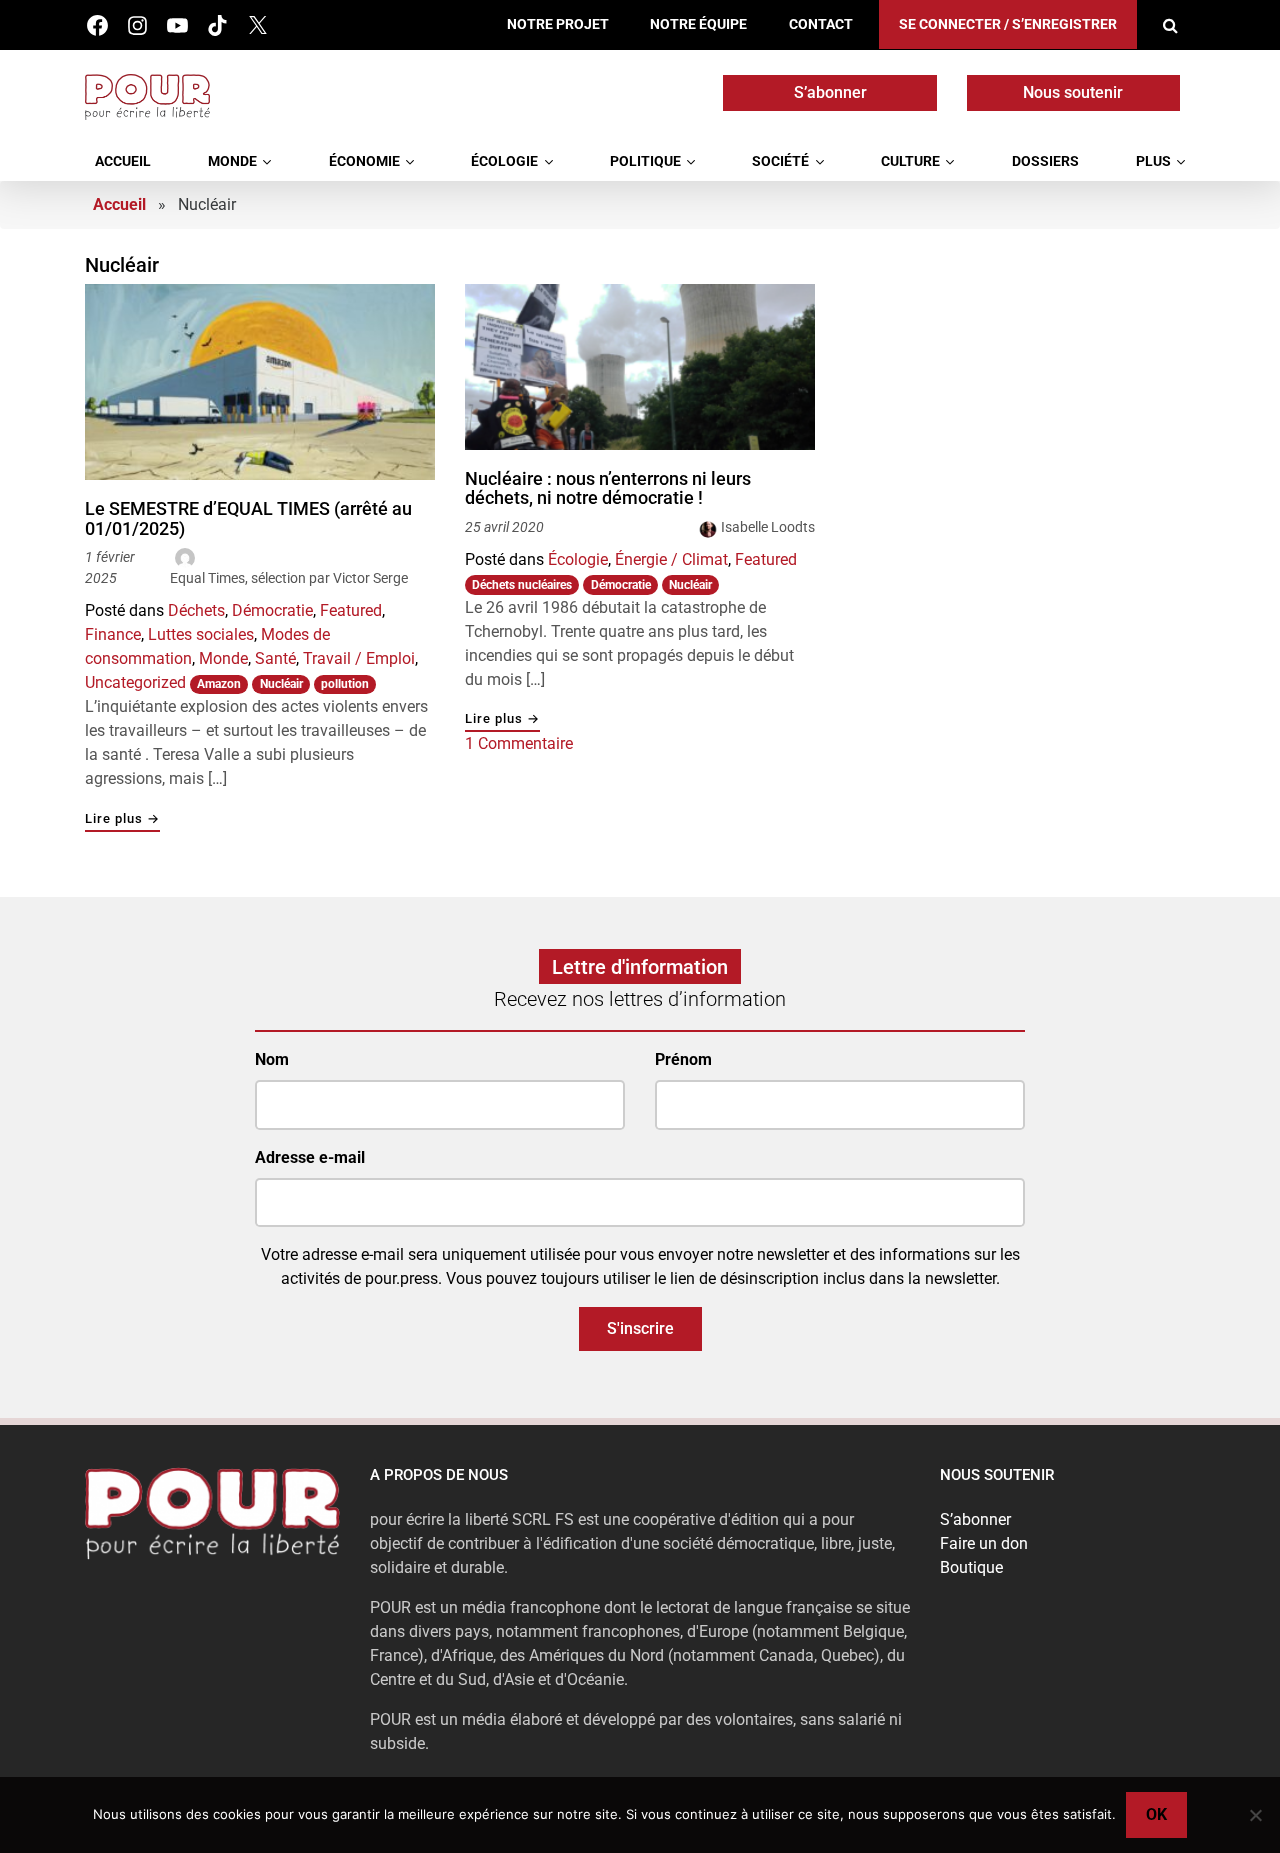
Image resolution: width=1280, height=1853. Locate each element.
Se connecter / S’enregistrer (1008, 24)
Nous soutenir (1073, 92)
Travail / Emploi (359, 658)
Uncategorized (135, 682)
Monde (232, 161)
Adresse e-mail (310, 1157)
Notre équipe (698, 24)
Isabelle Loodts (768, 527)
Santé (275, 658)
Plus (1153, 161)
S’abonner (830, 92)
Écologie (504, 161)
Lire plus (122, 819)
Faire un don (984, 1543)
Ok (1156, 1814)
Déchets (196, 610)
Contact (821, 24)
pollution (345, 684)
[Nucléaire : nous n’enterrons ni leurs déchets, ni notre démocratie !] (640, 367)
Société (780, 161)
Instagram (137, 25)
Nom (272, 1059)
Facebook (97, 25)
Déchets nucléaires (522, 585)
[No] (1255, 1815)
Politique (645, 161)
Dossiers (1045, 161)
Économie (364, 161)
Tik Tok (217, 25)
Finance (113, 634)
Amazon (219, 684)
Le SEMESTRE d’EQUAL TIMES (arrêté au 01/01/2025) (248, 518)
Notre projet (558, 24)
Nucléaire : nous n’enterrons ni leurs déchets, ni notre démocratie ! (608, 488)
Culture (910, 161)
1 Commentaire (519, 743)
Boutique (971, 1567)
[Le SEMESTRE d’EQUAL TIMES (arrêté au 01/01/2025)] (260, 382)
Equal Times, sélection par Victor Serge (289, 578)
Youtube (177, 25)
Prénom (683, 1059)
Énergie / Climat (671, 559)
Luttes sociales (201, 634)
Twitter (257, 25)
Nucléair (281, 684)
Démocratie (272, 610)
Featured (351, 610)
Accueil (123, 161)
